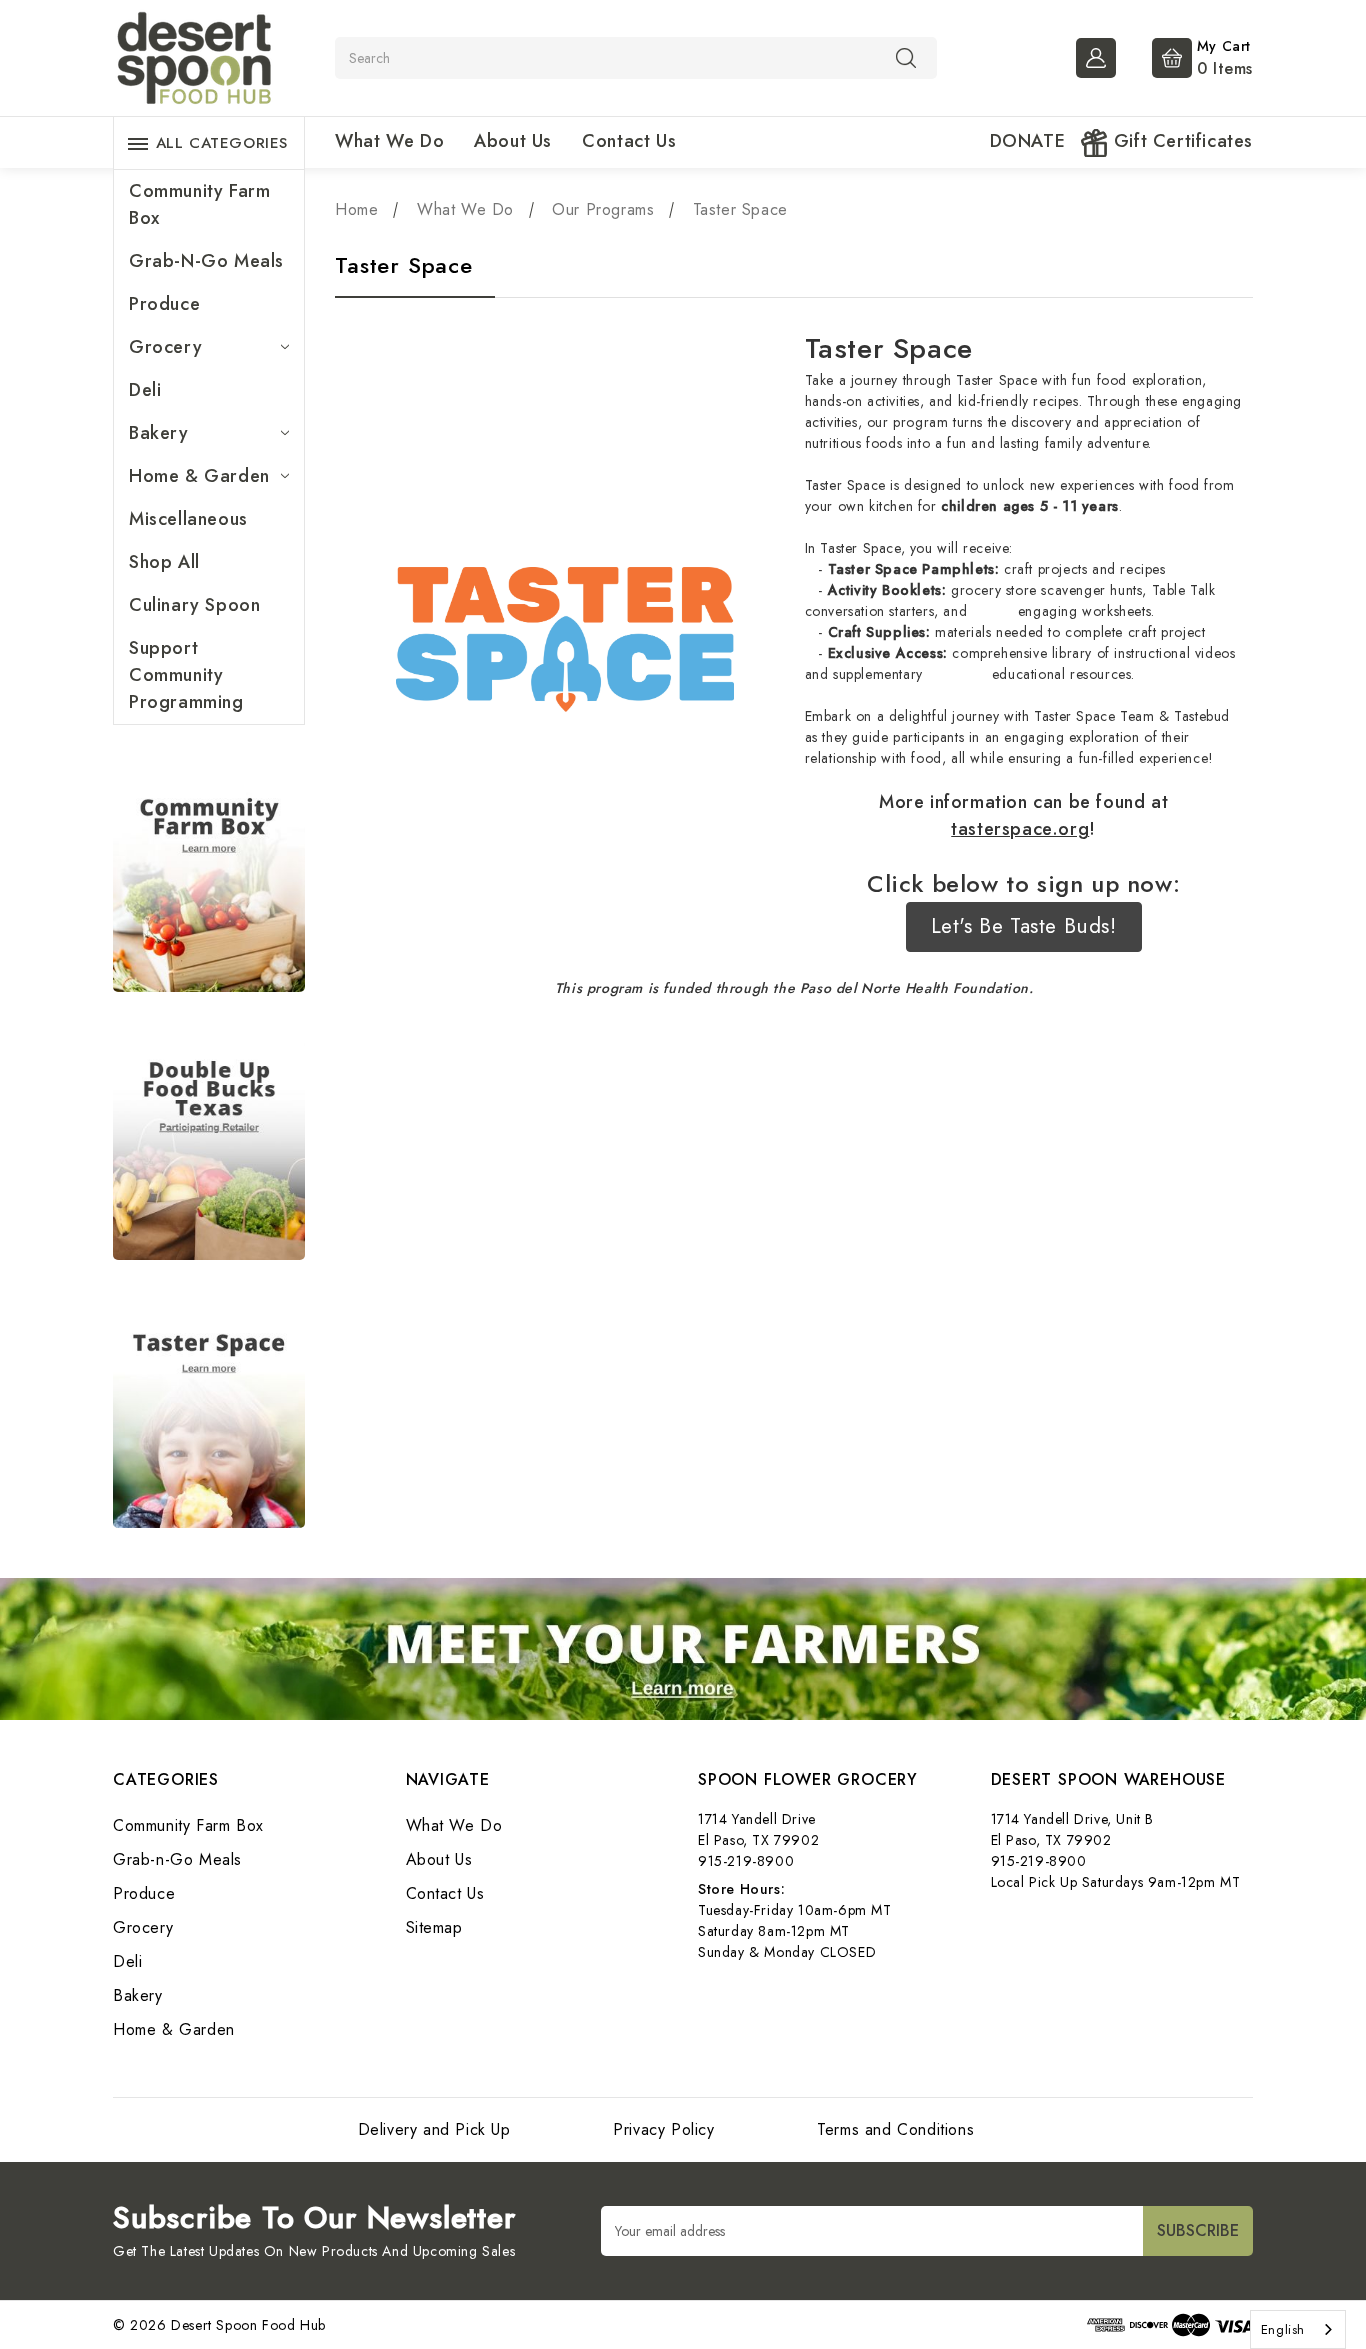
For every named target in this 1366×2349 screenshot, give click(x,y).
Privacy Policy (663, 2129)
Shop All (164, 562)
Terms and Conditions (895, 2129)
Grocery (165, 347)
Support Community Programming (186, 675)
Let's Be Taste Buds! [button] (1024, 926)
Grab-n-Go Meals (206, 261)
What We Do (389, 141)
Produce (164, 304)
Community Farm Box (199, 204)
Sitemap (434, 1927)
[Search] (906, 57)
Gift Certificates (1180, 141)
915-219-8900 (746, 1861)
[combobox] (1298, 2329)
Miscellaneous (188, 519)
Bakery (159, 433)
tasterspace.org (1020, 829)
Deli (145, 390)
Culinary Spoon (194, 605)
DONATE (1028, 141)
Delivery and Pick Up (434, 2129)
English (1283, 2329)
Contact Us (629, 141)
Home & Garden (199, 476)
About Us (513, 141)
